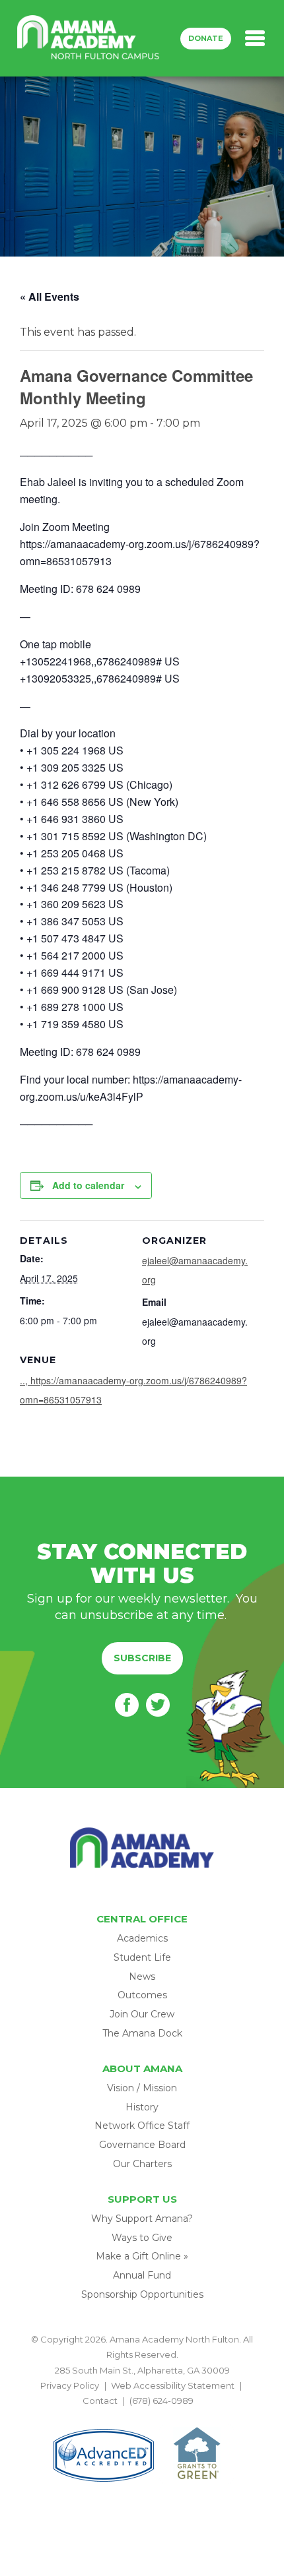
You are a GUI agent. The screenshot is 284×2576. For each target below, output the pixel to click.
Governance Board (142, 2145)
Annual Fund (142, 2275)
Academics (142, 1938)
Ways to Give (142, 2238)
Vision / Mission (142, 2088)
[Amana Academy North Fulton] (89, 38)
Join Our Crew (142, 2014)
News (142, 1977)
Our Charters (142, 2164)
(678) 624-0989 (161, 2401)
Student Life (142, 1957)
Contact (100, 2401)
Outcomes (142, 1995)
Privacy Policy (70, 2385)
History (142, 2107)
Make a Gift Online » (142, 2256)
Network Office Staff (142, 2126)
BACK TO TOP (142, 2416)
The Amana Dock (142, 2033)
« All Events (50, 296)
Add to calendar (88, 1185)
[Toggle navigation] (255, 38)
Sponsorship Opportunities (142, 2294)
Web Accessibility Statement (173, 2385)
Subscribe (142, 1658)
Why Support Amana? (142, 2219)
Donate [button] (206, 38)
